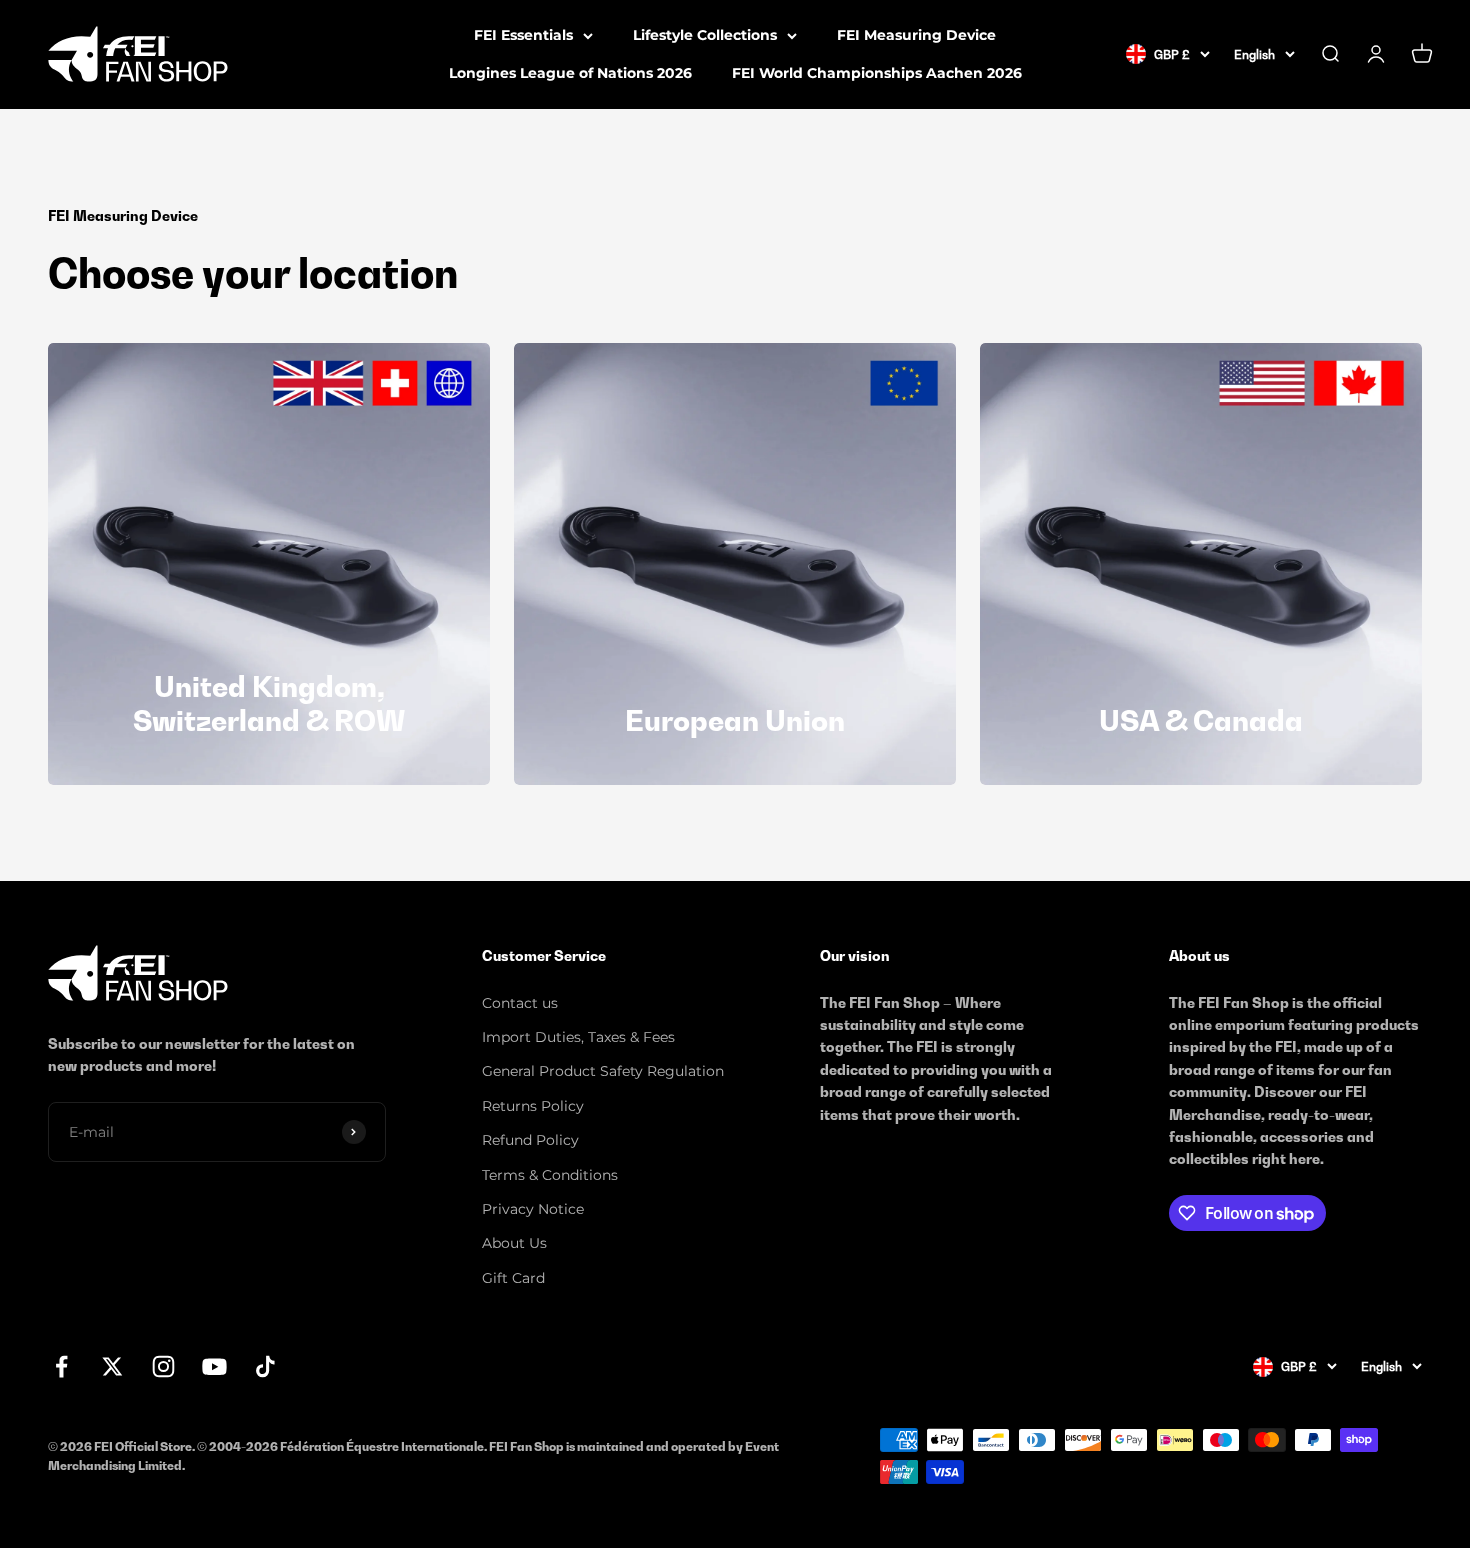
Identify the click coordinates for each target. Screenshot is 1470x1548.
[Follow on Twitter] (112, 1366)
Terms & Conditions (550, 1175)
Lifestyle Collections (705, 35)
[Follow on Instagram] (163, 1366)
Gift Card (513, 1278)
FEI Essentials (523, 35)
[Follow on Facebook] (61, 1366)
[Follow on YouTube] (214, 1366)
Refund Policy (530, 1140)
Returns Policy (533, 1106)
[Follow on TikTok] (265, 1366)
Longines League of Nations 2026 (570, 73)
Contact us (520, 1003)
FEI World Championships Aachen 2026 (877, 73)
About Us (514, 1243)
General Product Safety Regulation (603, 1071)
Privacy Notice (533, 1209)
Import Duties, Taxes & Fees (578, 1037)
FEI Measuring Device (916, 35)
